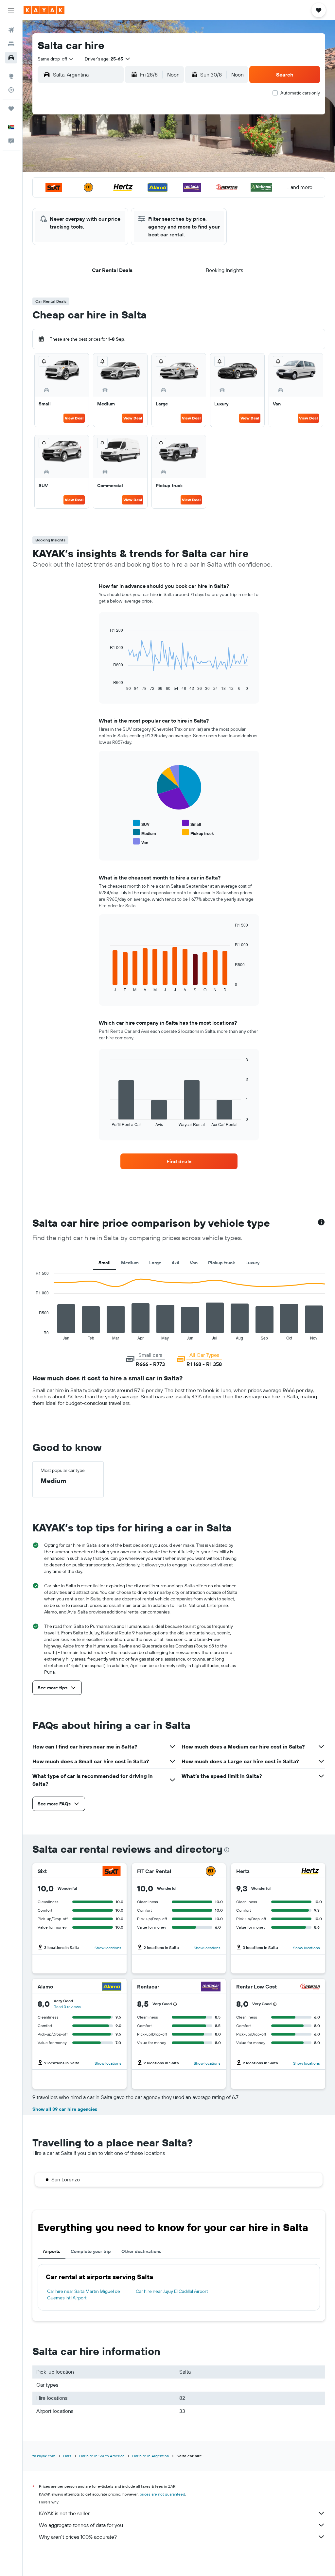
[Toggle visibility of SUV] (141, 823)
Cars (67, 2456)
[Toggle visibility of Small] (192, 823)
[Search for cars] (11, 58)
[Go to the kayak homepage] (44, 10)
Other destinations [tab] (141, 2251)
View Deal (74, 418)
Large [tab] (155, 1263)
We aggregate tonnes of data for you (81, 2525)
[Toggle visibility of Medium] (145, 833)
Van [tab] (194, 1263)
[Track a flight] (11, 90)
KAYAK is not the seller (64, 2513)
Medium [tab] (130, 1263)
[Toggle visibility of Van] (141, 842)
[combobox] (56, 59)
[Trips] (11, 109)
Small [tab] (105, 1263)
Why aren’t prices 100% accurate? (78, 2537)
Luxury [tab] (252, 1263)
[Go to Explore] (11, 76)
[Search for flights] (11, 30)
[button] (11, 10)
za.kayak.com (44, 2456)
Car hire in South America (102, 2456)
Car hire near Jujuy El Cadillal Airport (172, 2291)
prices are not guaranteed (162, 2494)
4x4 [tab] (176, 1263)
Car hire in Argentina (150, 2456)
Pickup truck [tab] (221, 1263)
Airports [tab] (52, 2251)
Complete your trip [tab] (91, 2251)
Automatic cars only (300, 93)
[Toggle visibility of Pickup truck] (198, 833)
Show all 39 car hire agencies (65, 2109)
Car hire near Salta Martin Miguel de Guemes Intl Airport (84, 2295)
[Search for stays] (11, 44)
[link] (179, 1161)
